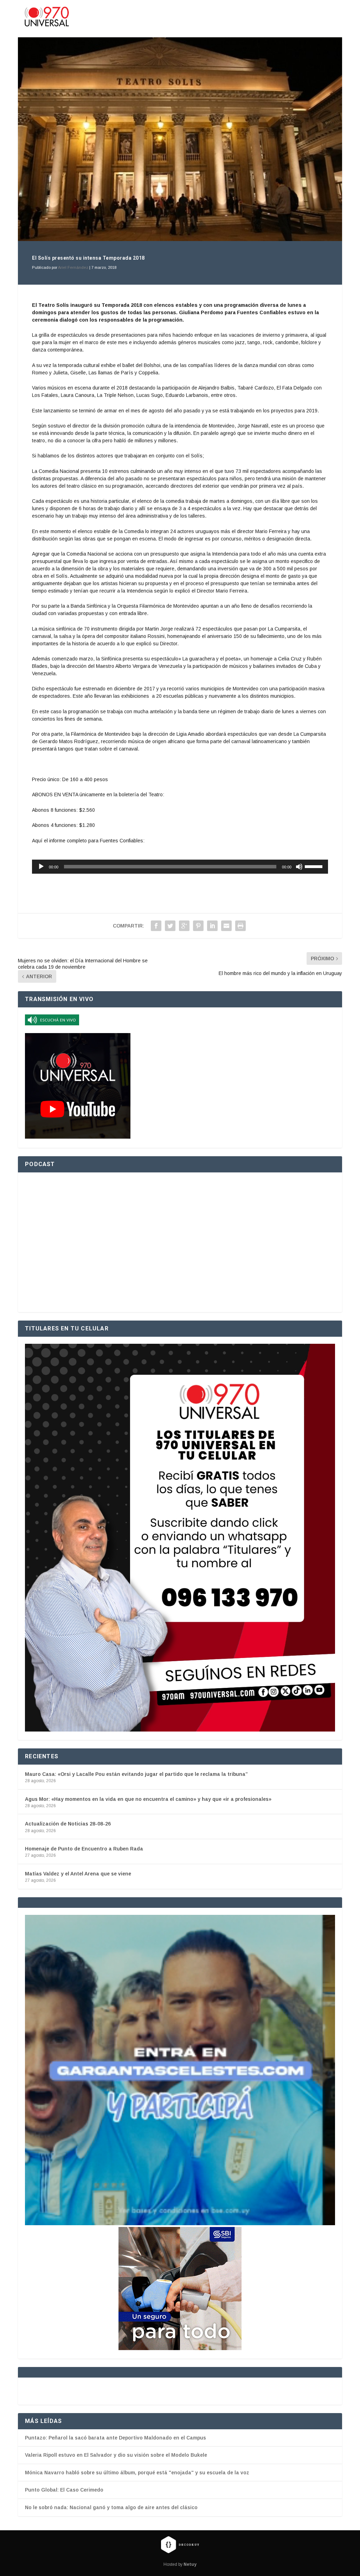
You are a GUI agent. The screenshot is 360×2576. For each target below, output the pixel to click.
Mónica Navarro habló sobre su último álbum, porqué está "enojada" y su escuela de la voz (137, 2473)
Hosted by (180, 2564)
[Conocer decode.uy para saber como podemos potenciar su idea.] (180, 2544)
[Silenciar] (299, 867)
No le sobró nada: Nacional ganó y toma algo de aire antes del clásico (111, 2507)
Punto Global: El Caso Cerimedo (64, 2490)
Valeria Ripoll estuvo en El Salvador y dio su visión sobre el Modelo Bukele (116, 2455)
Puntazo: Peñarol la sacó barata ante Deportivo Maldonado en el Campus (115, 2438)
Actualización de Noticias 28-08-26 (68, 1824)
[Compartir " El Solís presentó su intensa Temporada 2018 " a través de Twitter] (170, 926)
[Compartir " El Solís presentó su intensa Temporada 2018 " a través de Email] (226, 926)
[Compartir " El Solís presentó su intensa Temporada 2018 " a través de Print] (240, 926)
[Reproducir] (41, 867)
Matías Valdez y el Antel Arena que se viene (78, 1874)
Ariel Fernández (73, 267)
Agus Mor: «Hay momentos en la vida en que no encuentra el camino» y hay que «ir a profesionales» (148, 1799)
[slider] (315, 866)
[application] (180, 867)
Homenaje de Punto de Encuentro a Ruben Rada (84, 1849)
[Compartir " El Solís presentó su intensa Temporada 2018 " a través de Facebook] (156, 926)
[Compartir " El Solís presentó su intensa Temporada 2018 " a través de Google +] (184, 926)
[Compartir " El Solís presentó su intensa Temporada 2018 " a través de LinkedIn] (212, 926)
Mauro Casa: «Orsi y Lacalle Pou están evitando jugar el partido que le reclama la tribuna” (136, 1774)
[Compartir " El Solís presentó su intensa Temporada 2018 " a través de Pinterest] (198, 926)
